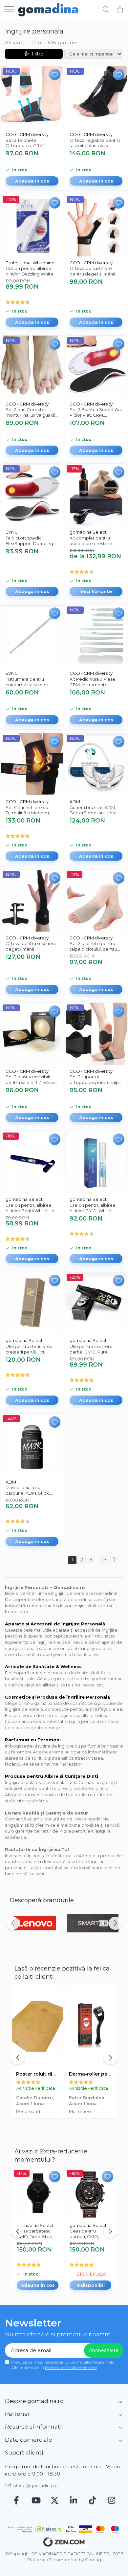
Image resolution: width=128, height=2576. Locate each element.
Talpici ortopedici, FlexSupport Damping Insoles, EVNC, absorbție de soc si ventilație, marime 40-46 (31, 541)
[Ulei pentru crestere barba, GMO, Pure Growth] (96, 1303)
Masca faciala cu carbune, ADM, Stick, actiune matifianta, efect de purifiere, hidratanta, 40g (32, 1490)
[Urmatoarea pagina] (114, 1560)
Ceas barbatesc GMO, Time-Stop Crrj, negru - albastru (35, 2234)
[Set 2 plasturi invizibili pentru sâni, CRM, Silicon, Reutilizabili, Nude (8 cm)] (32, 1034)
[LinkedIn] (74, 2501)
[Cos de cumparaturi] (120, 10)
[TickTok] (93, 2501)
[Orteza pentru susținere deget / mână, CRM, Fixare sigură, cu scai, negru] (32, 901)
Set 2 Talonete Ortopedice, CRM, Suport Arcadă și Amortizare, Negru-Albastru (26, 143)
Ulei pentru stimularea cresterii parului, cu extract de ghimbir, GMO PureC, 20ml (32, 1349)
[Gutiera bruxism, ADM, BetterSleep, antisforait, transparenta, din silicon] (96, 764)
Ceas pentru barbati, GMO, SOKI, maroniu (85, 2234)
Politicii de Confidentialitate (71, 2368)
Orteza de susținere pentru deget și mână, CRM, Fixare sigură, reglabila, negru (93, 271)
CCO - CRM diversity (27, 134)
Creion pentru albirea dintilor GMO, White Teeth (92, 1208)
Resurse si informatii (34, 2427)
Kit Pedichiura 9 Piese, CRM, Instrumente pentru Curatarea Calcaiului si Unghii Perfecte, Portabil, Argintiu (93, 682)
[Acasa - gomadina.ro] (48, 10)
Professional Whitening (30, 263)
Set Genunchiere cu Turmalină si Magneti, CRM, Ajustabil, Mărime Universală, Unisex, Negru (30, 810)
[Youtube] (36, 2501)
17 (104, 1560)
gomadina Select (88, 532)
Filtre (36, 54)
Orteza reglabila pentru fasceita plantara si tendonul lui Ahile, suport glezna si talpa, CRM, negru (96, 143)
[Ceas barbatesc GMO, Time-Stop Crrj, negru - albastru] (38, 2194)
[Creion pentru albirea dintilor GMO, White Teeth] (96, 1162)
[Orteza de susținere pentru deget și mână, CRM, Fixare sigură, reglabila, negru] (96, 225)
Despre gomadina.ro (34, 2401)
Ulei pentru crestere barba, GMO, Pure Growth (91, 1349)
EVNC (12, 532)
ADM (75, 802)
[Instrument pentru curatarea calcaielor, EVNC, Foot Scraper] (32, 636)
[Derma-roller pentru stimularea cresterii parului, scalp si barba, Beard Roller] (90, 2026)
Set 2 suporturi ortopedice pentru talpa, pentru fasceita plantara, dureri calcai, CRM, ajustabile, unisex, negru (96, 1080)
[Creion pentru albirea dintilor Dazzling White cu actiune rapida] (32, 225)
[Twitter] (55, 2501)
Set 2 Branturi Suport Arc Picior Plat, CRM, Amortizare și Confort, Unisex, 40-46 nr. (96, 412)
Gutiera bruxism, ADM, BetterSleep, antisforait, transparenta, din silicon (95, 810)
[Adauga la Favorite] (55, 74)
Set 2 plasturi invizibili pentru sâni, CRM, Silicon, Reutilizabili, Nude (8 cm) (32, 1080)
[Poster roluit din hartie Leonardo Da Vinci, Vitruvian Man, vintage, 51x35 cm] (38, 2026)
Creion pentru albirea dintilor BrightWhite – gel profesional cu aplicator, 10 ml (32, 1208)
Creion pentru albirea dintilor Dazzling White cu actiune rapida (30, 271)
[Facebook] (17, 2501)
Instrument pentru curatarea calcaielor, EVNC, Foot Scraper (27, 682)
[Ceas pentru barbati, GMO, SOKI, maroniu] (90, 2194)
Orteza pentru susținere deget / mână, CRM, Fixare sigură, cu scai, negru (31, 946)
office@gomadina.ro (35, 2485)
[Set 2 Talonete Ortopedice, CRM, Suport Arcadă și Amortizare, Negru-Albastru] (32, 97)
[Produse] (9, 10)
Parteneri (18, 2414)
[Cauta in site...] (106, 10)
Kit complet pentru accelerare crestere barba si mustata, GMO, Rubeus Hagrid (94, 541)
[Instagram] (112, 2501)
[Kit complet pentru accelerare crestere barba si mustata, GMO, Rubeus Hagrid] (96, 495)
